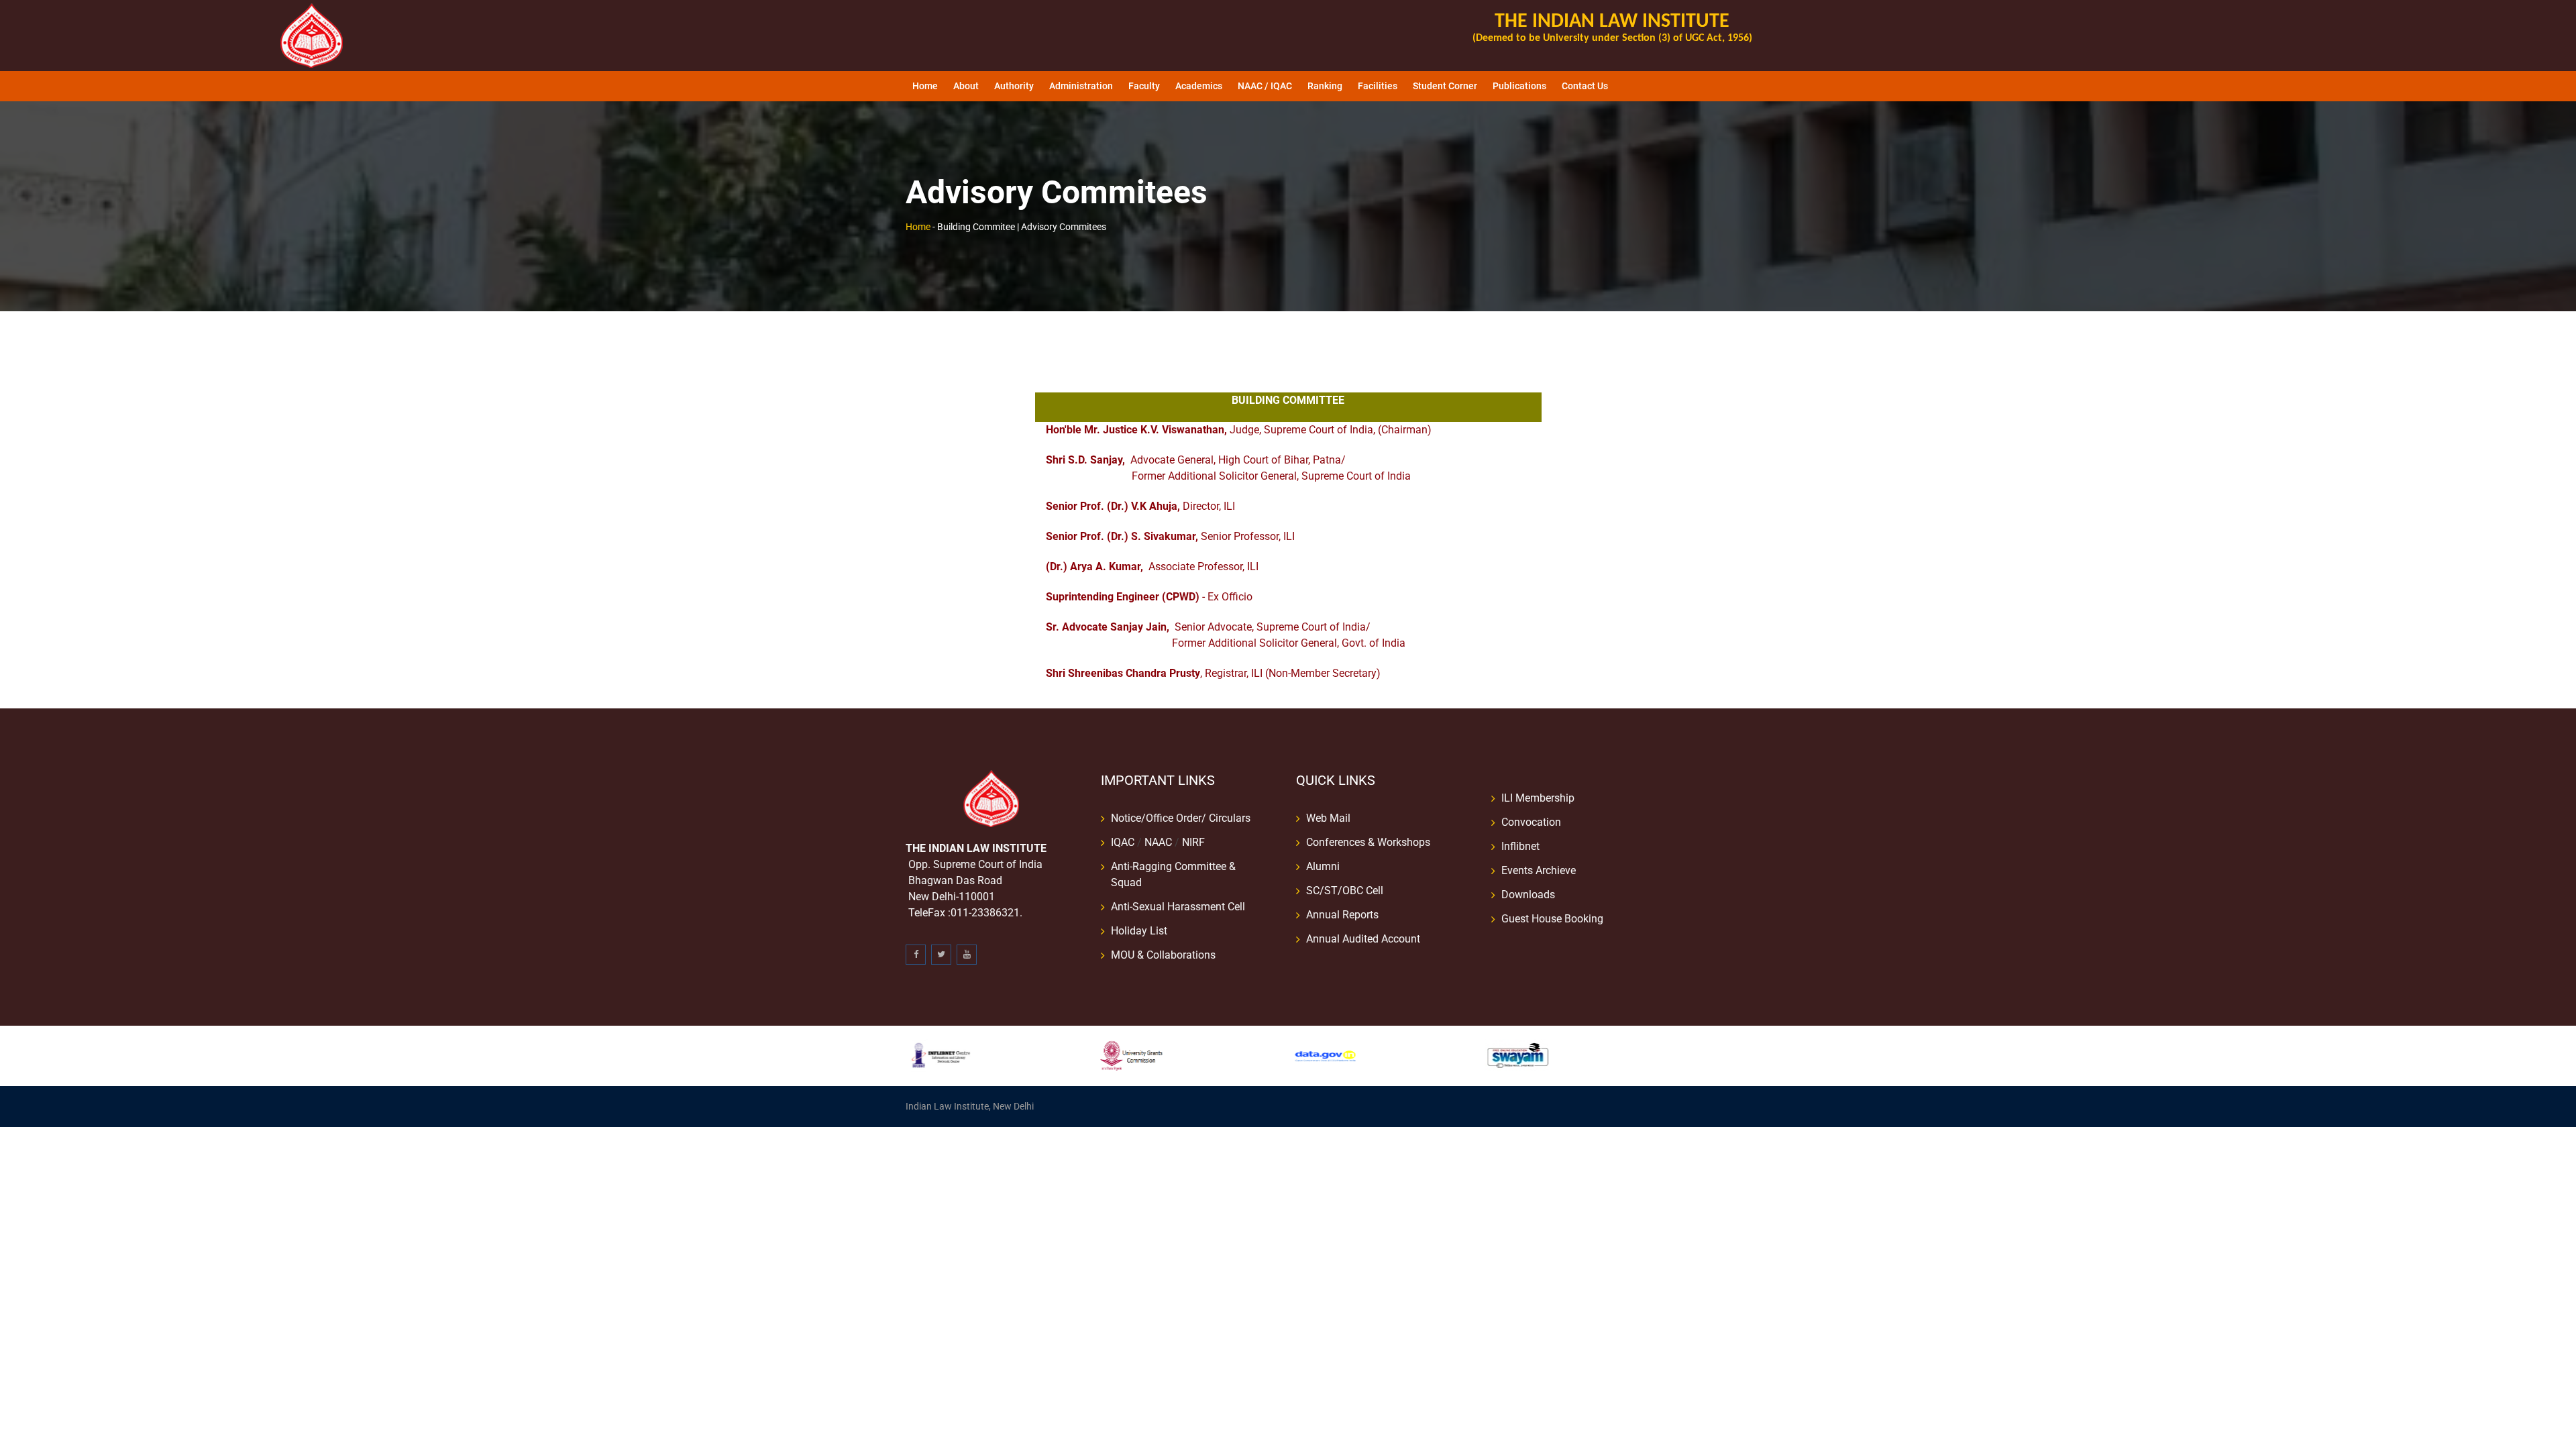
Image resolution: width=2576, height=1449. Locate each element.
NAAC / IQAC (1265, 86)
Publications (1519, 86)
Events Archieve (1539, 870)
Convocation (1531, 822)
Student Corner (1445, 86)
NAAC (1158, 842)
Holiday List (1139, 931)
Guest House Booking (1552, 919)
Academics (1199, 86)
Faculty (1144, 86)
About (966, 86)
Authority (1014, 86)
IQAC (1123, 842)
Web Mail (1328, 818)
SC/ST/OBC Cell (1345, 891)
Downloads (1528, 895)
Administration (1081, 86)
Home (925, 86)
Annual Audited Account (1363, 939)
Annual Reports (1342, 915)
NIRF (1193, 842)
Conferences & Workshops (1368, 842)
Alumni (1323, 866)
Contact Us (1585, 86)
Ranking (1325, 86)
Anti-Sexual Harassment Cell (1178, 907)
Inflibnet (1520, 846)
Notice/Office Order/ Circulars (1181, 818)
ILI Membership (1538, 798)
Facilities (1378, 86)
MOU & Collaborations (1163, 955)
